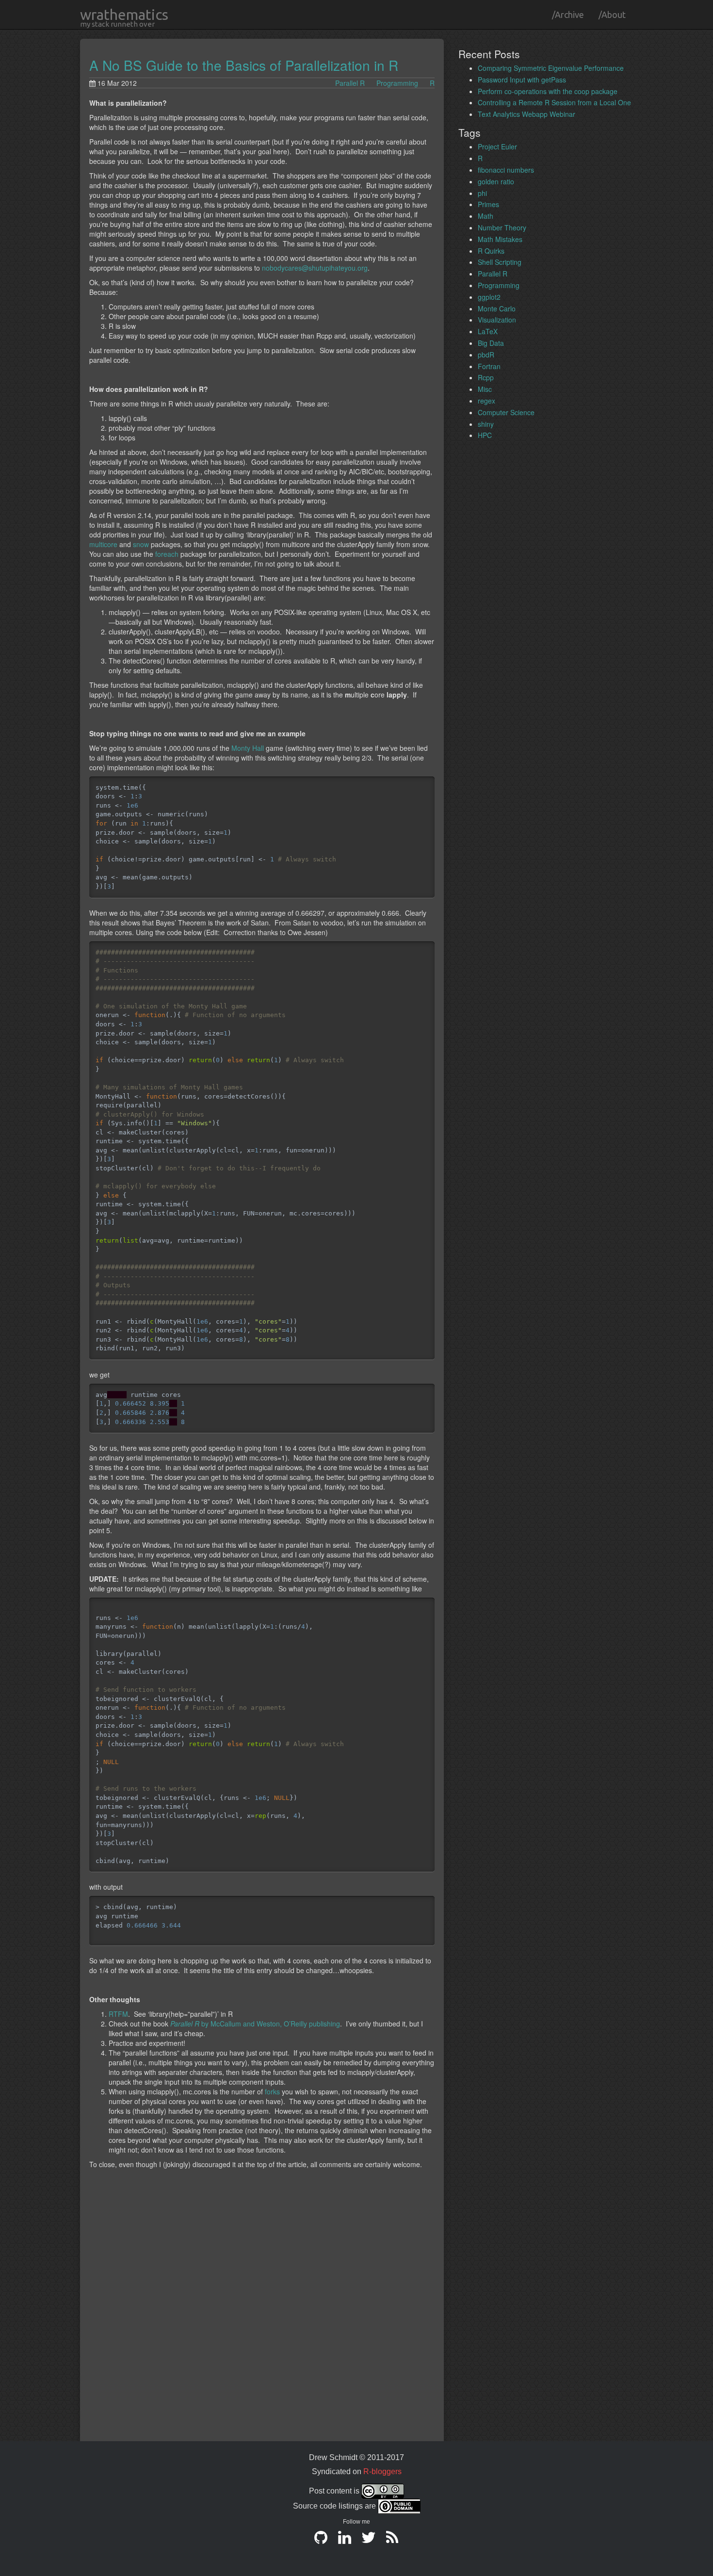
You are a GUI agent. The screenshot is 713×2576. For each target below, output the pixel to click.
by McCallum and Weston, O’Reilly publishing (255, 2024)
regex (486, 401)
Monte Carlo (497, 308)
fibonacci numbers (506, 170)
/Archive (568, 15)
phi (482, 193)
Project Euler (497, 146)
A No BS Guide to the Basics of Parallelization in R (244, 65)
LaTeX (488, 331)
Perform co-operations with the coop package (548, 91)
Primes (488, 204)
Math (486, 216)
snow (141, 544)
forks (272, 2091)
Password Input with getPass (522, 80)
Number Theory (502, 227)
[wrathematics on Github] (321, 2541)
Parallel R (350, 83)
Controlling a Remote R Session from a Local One (554, 102)
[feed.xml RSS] (392, 2541)
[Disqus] (262, 2315)
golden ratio (496, 181)
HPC (485, 435)
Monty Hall (248, 748)
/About (612, 15)
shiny (486, 424)
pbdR (486, 355)
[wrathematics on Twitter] (368, 2541)
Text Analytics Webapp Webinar (527, 114)
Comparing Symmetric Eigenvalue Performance (551, 68)
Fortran (489, 366)
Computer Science (506, 412)
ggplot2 (489, 297)
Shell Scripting (500, 262)
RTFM (118, 2014)
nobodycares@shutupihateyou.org (315, 268)
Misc (485, 389)
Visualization (497, 320)
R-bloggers (382, 2471)
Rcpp (486, 377)
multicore (103, 544)
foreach (167, 554)
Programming (397, 83)
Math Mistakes (500, 239)
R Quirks (491, 251)
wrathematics (124, 15)
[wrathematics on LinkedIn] (345, 2541)
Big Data (491, 343)
